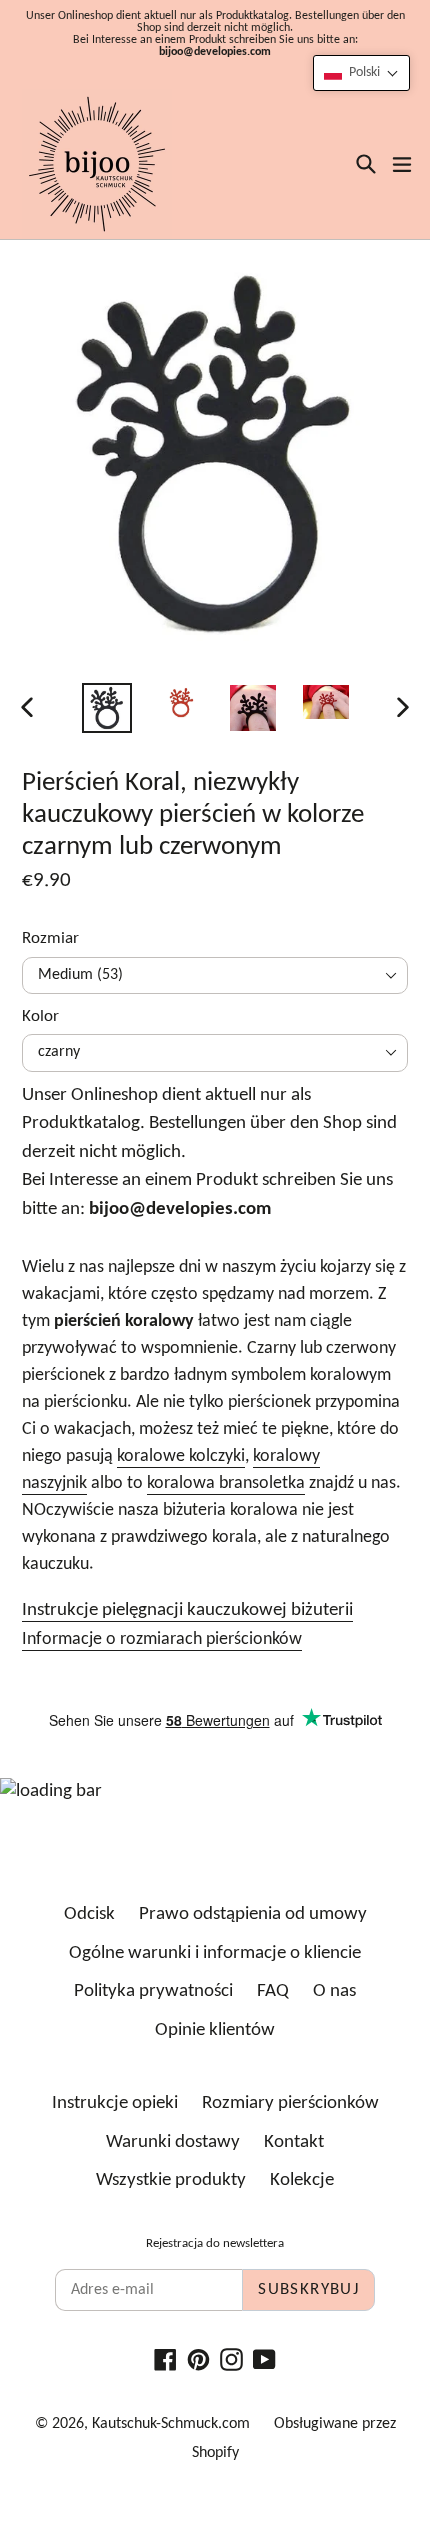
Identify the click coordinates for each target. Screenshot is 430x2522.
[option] (106, 708)
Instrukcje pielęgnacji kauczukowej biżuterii (187, 1610)
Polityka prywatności (153, 1991)
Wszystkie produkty (171, 2180)
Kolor (40, 1016)
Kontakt (294, 2142)
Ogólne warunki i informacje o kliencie (215, 1953)
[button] (361, 73)
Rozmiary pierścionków (290, 2103)
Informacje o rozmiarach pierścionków (162, 1639)
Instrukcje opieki (115, 2103)
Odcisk (89, 1914)
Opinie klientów (215, 2030)
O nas (334, 1991)
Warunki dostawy (173, 2142)
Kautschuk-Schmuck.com (171, 2424)
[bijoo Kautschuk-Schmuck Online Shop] (97, 164)
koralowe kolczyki (181, 1456)
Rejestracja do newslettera (215, 2243)
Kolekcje (302, 2180)
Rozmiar (50, 938)
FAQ (273, 1991)
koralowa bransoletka (226, 1483)
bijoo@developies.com (215, 52)
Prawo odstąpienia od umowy (253, 1914)
